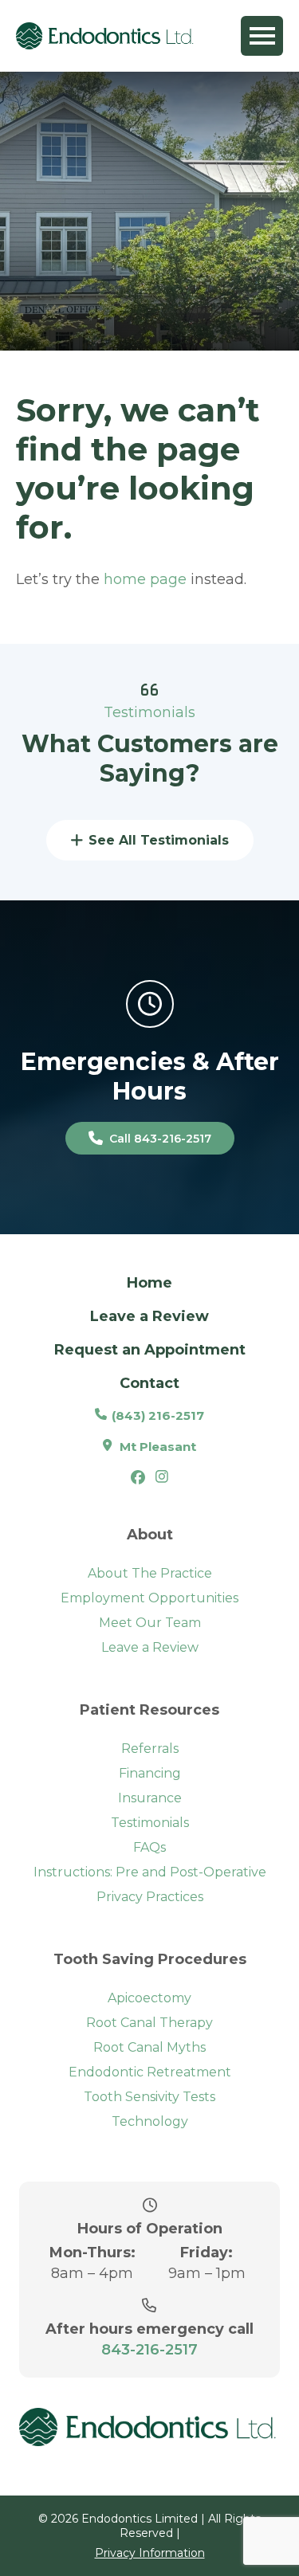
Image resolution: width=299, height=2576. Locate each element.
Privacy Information (150, 2553)
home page (145, 579)
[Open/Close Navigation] (262, 36)
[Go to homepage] (106, 35)
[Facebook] (138, 1480)
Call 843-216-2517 (160, 1139)
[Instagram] (162, 1478)
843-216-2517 (149, 2350)
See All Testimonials (159, 840)
